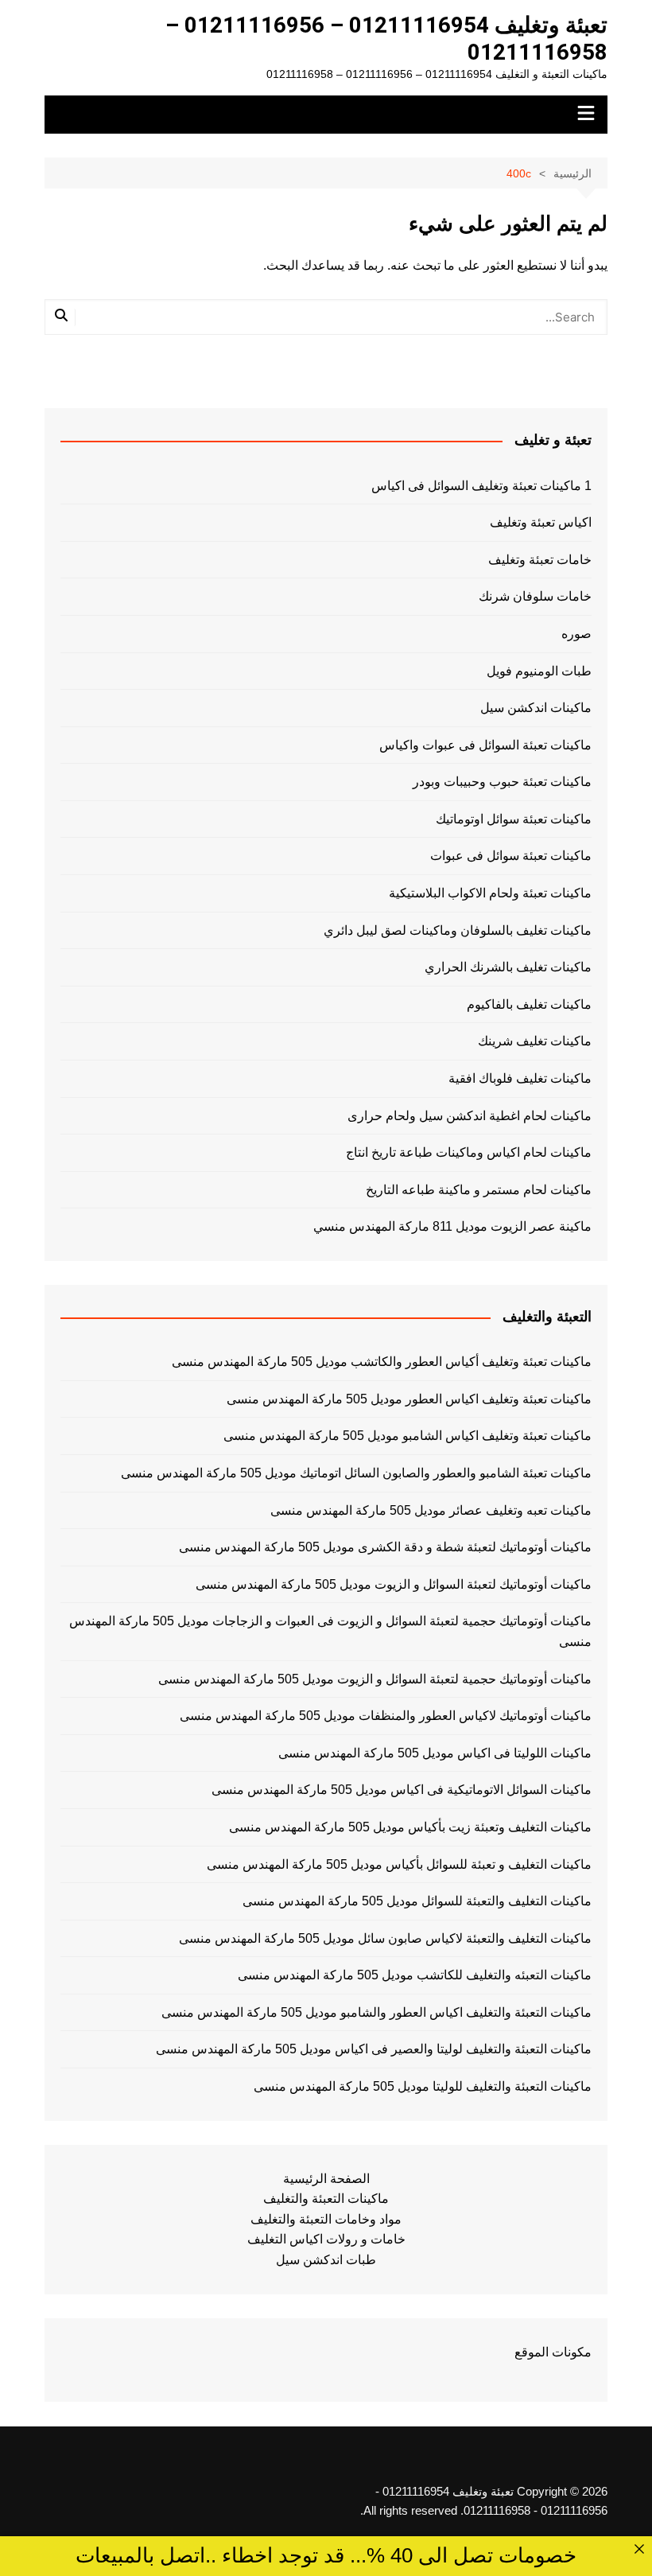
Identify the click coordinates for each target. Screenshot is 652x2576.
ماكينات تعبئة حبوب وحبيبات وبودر (502, 782)
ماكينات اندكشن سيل (536, 708)
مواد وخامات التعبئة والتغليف (326, 2219)
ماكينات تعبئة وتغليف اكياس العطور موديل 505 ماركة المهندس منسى (409, 1399)
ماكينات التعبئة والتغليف (326, 2199)
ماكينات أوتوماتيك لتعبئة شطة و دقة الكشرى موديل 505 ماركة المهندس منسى (385, 1547)
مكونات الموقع (553, 2352)
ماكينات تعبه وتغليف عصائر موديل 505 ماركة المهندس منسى (431, 1510)
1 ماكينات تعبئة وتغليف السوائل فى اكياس (481, 486)
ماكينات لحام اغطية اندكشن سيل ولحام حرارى (470, 1116)
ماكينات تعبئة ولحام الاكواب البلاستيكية (490, 893)
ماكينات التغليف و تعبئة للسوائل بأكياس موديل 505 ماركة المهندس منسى (399, 1864)
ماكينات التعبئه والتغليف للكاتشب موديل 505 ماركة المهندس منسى (415, 1975)
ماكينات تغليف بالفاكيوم (529, 1004)
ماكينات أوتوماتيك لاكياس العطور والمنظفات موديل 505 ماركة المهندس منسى (386, 1716)
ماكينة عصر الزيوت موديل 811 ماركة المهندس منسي (452, 1226)
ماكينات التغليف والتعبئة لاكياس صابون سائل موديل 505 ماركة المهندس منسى (385, 1938)
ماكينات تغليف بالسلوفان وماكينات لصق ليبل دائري (458, 930)
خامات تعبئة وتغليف (540, 560)
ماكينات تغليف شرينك (535, 1041)
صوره (576, 634)
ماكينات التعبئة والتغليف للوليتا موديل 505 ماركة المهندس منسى (423, 2086)
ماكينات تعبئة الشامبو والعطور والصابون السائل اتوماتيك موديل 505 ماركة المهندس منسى (356, 1473)
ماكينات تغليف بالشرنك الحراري (508, 967)
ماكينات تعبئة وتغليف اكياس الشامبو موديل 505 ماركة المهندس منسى (407, 1436)
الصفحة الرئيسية (326, 2179)
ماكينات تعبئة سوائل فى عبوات (511, 856)
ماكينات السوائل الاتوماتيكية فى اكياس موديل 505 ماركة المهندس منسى (402, 1790)
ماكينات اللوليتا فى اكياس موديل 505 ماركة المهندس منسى (435, 1753)
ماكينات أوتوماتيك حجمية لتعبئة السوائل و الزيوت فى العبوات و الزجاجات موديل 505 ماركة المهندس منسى (330, 1631)
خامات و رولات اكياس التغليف (326, 2239)
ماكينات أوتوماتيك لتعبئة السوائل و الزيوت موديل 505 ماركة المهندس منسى (394, 1584)
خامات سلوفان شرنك (535, 596)
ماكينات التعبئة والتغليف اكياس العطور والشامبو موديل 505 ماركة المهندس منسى (376, 2012)
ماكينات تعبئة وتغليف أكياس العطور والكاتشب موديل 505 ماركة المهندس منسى (382, 1362)
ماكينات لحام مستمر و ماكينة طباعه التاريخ (479, 1190)
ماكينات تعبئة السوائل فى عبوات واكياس (485, 745)
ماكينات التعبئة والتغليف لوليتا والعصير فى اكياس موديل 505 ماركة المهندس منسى (374, 2049)
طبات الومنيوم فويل (539, 671)
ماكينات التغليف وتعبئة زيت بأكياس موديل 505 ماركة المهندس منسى (410, 1827)
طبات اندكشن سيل (326, 2260)
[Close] (639, 2549)
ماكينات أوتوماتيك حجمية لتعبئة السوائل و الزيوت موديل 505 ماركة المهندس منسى (375, 1679)
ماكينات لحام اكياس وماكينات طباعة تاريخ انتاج (469, 1152)
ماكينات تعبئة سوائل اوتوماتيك (514, 819)
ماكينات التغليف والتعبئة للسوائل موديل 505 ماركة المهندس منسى (417, 1901)
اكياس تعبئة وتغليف (541, 522)
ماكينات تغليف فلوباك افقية (520, 1078)
